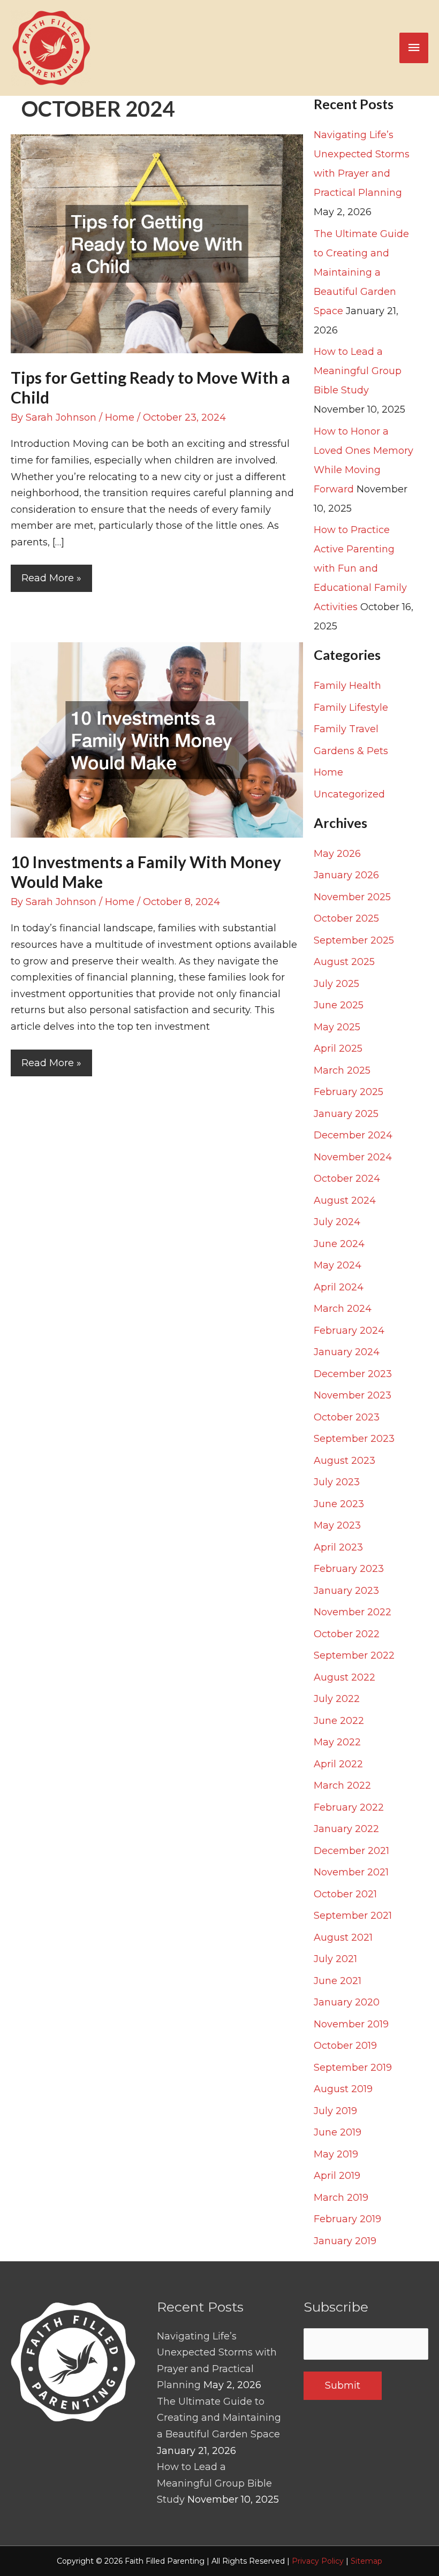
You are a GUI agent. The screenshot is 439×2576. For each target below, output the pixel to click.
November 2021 (351, 1872)
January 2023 (346, 1591)
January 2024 (347, 1352)
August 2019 (343, 2089)
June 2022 (339, 1721)
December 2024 (353, 1135)
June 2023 (339, 1504)
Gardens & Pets (351, 751)
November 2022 (353, 1612)
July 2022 (337, 1699)
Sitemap (366, 2561)
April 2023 (338, 1547)
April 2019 (337, 2176)
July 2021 (335, 1959)
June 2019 (338, 2132)
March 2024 (343, 1309)
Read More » (51, 582)
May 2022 (337, 1742)
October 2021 (345, 1894)
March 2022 (342, 1785)
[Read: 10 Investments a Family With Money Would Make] (157, 739)
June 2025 (339, 1005)
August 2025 (344, 962)
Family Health (347, 686)
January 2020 (347, 2002)
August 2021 (343, 1937)
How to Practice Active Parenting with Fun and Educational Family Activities (360, 568)
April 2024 (339, 1287)
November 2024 (353, 1157)
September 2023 (354, 1439)
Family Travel (346, 729)
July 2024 (337, 1222)
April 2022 (338, 1764)
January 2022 (346, 1829)
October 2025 (346, 918)
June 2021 (338, 1981)
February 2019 (347, 2219)
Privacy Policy (318, 2561)
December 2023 (353, 1374)
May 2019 (336, 2154)
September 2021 (353, 1916)
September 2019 (353, 2068)
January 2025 (346, 1114)
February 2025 (349, 1092)
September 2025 (354, 940)
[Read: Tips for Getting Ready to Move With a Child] (157, 243)
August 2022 (345, 1677)
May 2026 (337, 854)
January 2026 (346, 875)
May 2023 (337, 1525)
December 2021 (351, 1851)
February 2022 (349, 1807)
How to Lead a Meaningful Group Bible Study (358, 371)
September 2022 (354, 1655)
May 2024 (338, 1265)
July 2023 (337, 1482)
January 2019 (345, 2241)
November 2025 (352, 897)
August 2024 (345, 1200)
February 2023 (349, 1569)
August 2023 (345, 1461)
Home (120, 417)
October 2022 (347, 1634)
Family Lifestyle (351, 708)
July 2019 (335, 2111)
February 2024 (349, 1331)
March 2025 (342, 1070)
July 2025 (336, 984)
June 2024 (339, 1244)
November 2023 (353, 1395)
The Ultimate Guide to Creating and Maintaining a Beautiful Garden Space (361, 272)
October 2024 (347, 1179)
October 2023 (347, 1417)
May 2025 (337, 1027)
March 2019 (341, 2198)
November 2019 (351, 2024)
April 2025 (338, 1048)
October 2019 (345, 2046)
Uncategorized (349, 794)
